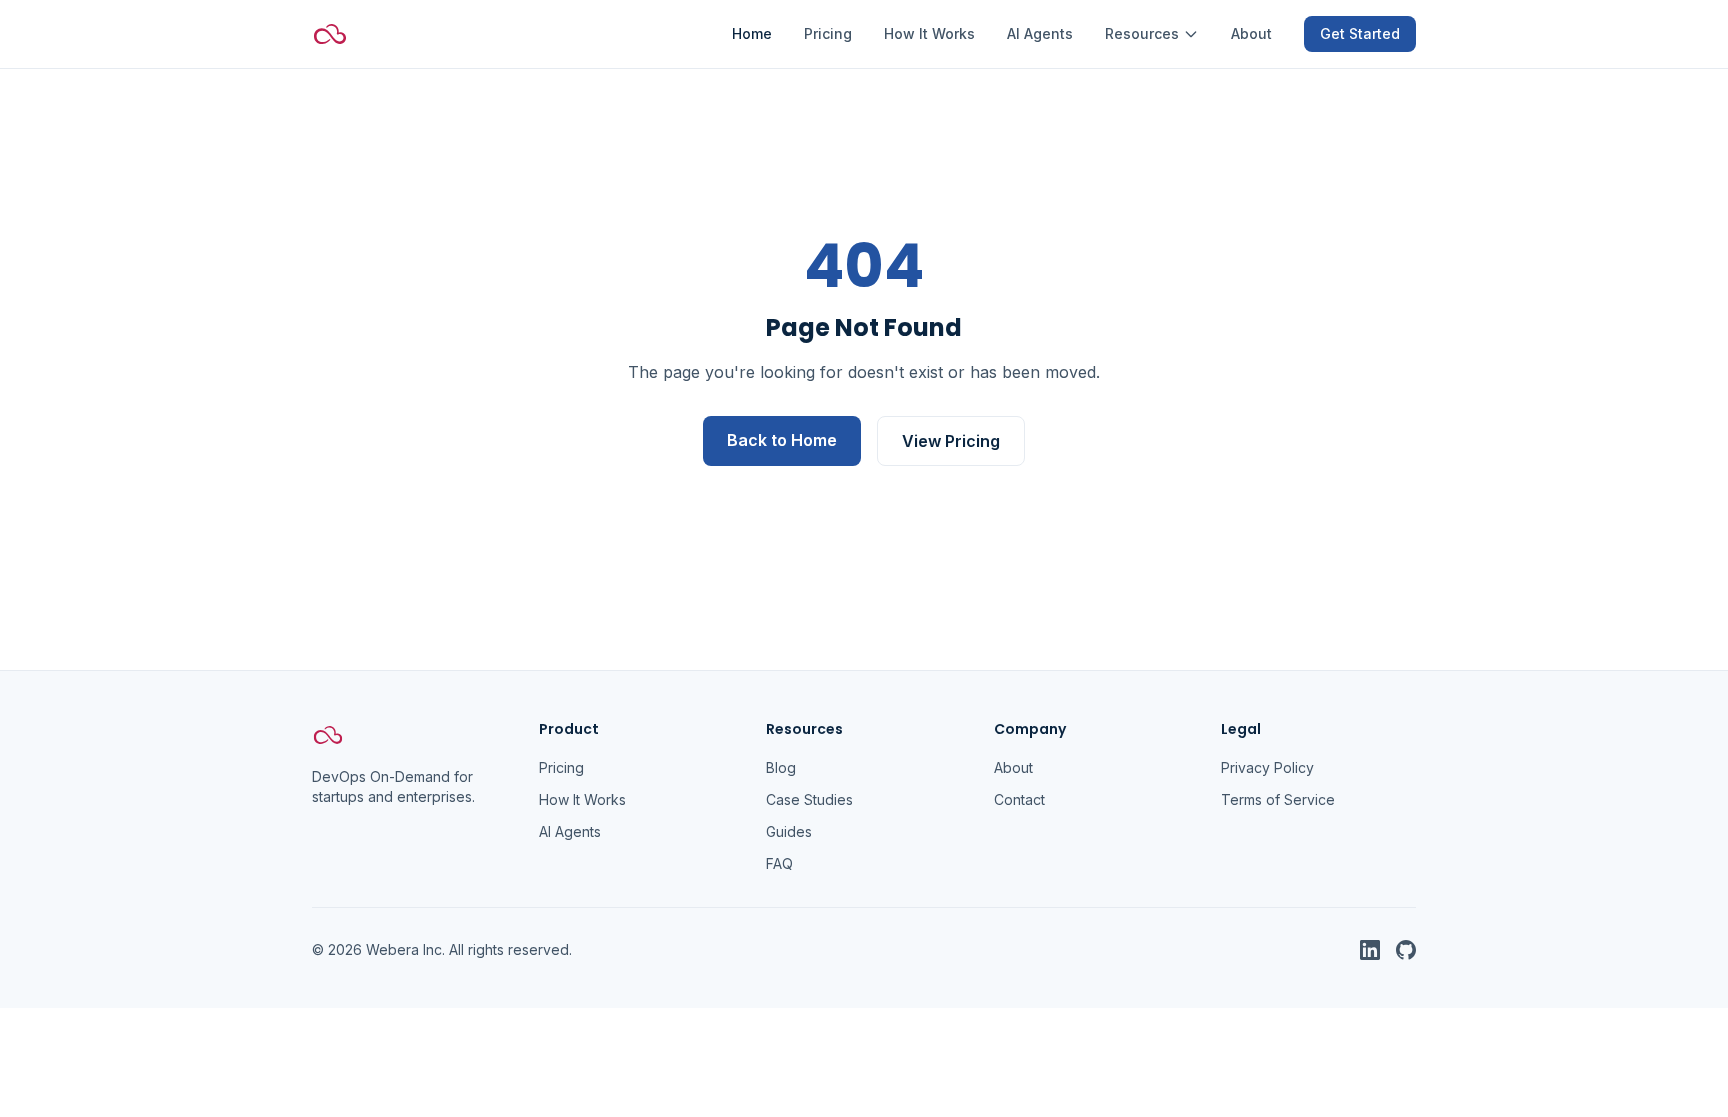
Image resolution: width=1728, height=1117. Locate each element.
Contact (1019, 799)
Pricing (828, 33)
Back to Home (782, 440)
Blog (781, 767)
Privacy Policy (1267, 767)
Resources (1142, 33)
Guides (789, 831)
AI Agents (1040, 33)
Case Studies (809, 799)
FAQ (779, 863)
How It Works (929, 33)
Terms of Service (1278, 799)
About (1251, 33)
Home (752, 33)
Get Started (1360, 33)
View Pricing (951, 441)
